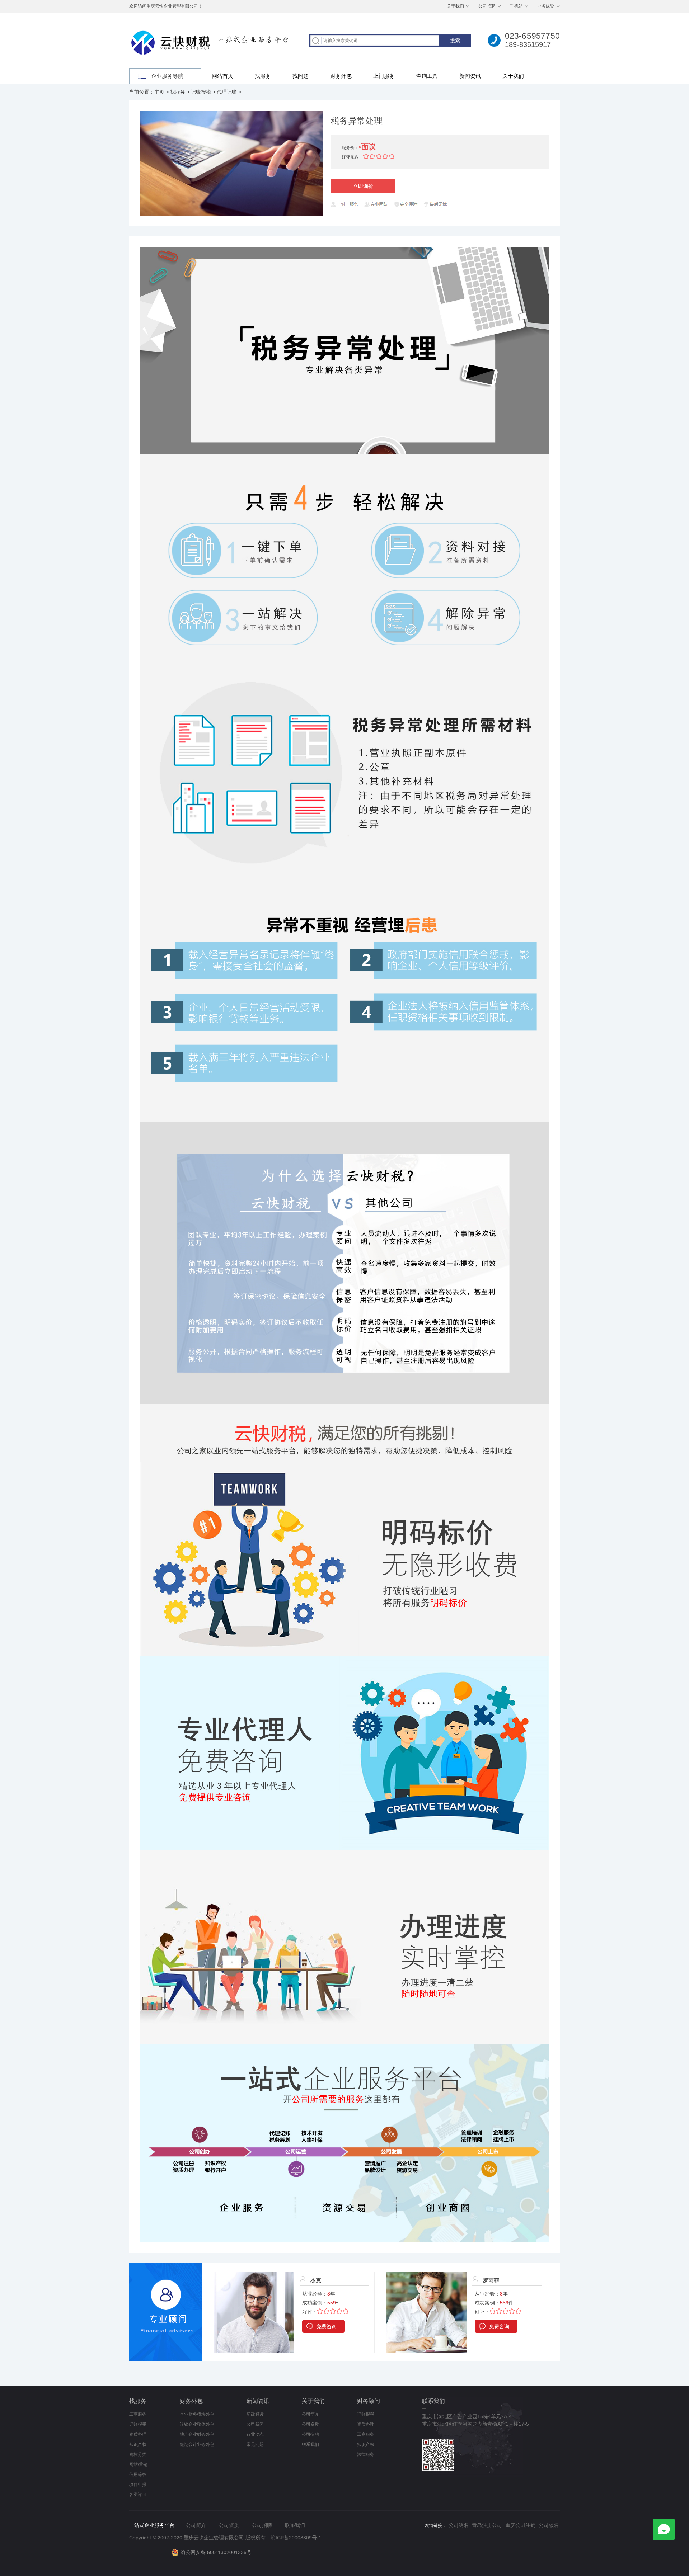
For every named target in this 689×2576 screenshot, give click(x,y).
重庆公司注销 (520, 2525)
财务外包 (341, 76)
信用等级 (138, 2474)
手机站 (516, 6)
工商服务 (138, 2414)
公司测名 (459, 2525)
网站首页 (222, 76)
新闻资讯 (470, 76)
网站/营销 (138, 2464)
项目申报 (138, 2485)
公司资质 (310, 2424)
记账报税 (201, 92)
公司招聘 (487, 6)
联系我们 (310, 2444)
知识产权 (138, 2444)
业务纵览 (546, 6)
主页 (159, 92)
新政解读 (255, 2414)
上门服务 (384, 76)
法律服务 (366, 2454)
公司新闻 (255, 2424)
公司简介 (310, 2414)
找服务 (263, 76)
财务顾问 (369, 2401)
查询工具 (427, 76)
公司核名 (549, 2525)
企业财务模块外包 (197, 2414)
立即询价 (363, 186)
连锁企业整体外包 (197, 2424)
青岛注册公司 (487, 2525)
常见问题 (255, 2444)
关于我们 (455, 6)
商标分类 (138, 2454)
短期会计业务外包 (197, 2444)
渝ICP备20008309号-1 (296, 2538)
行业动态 (255, 2434)
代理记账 (227, 92)
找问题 (301, 76)
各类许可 (138, 2495)
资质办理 (138, 2434)
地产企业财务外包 (197, 2434)
